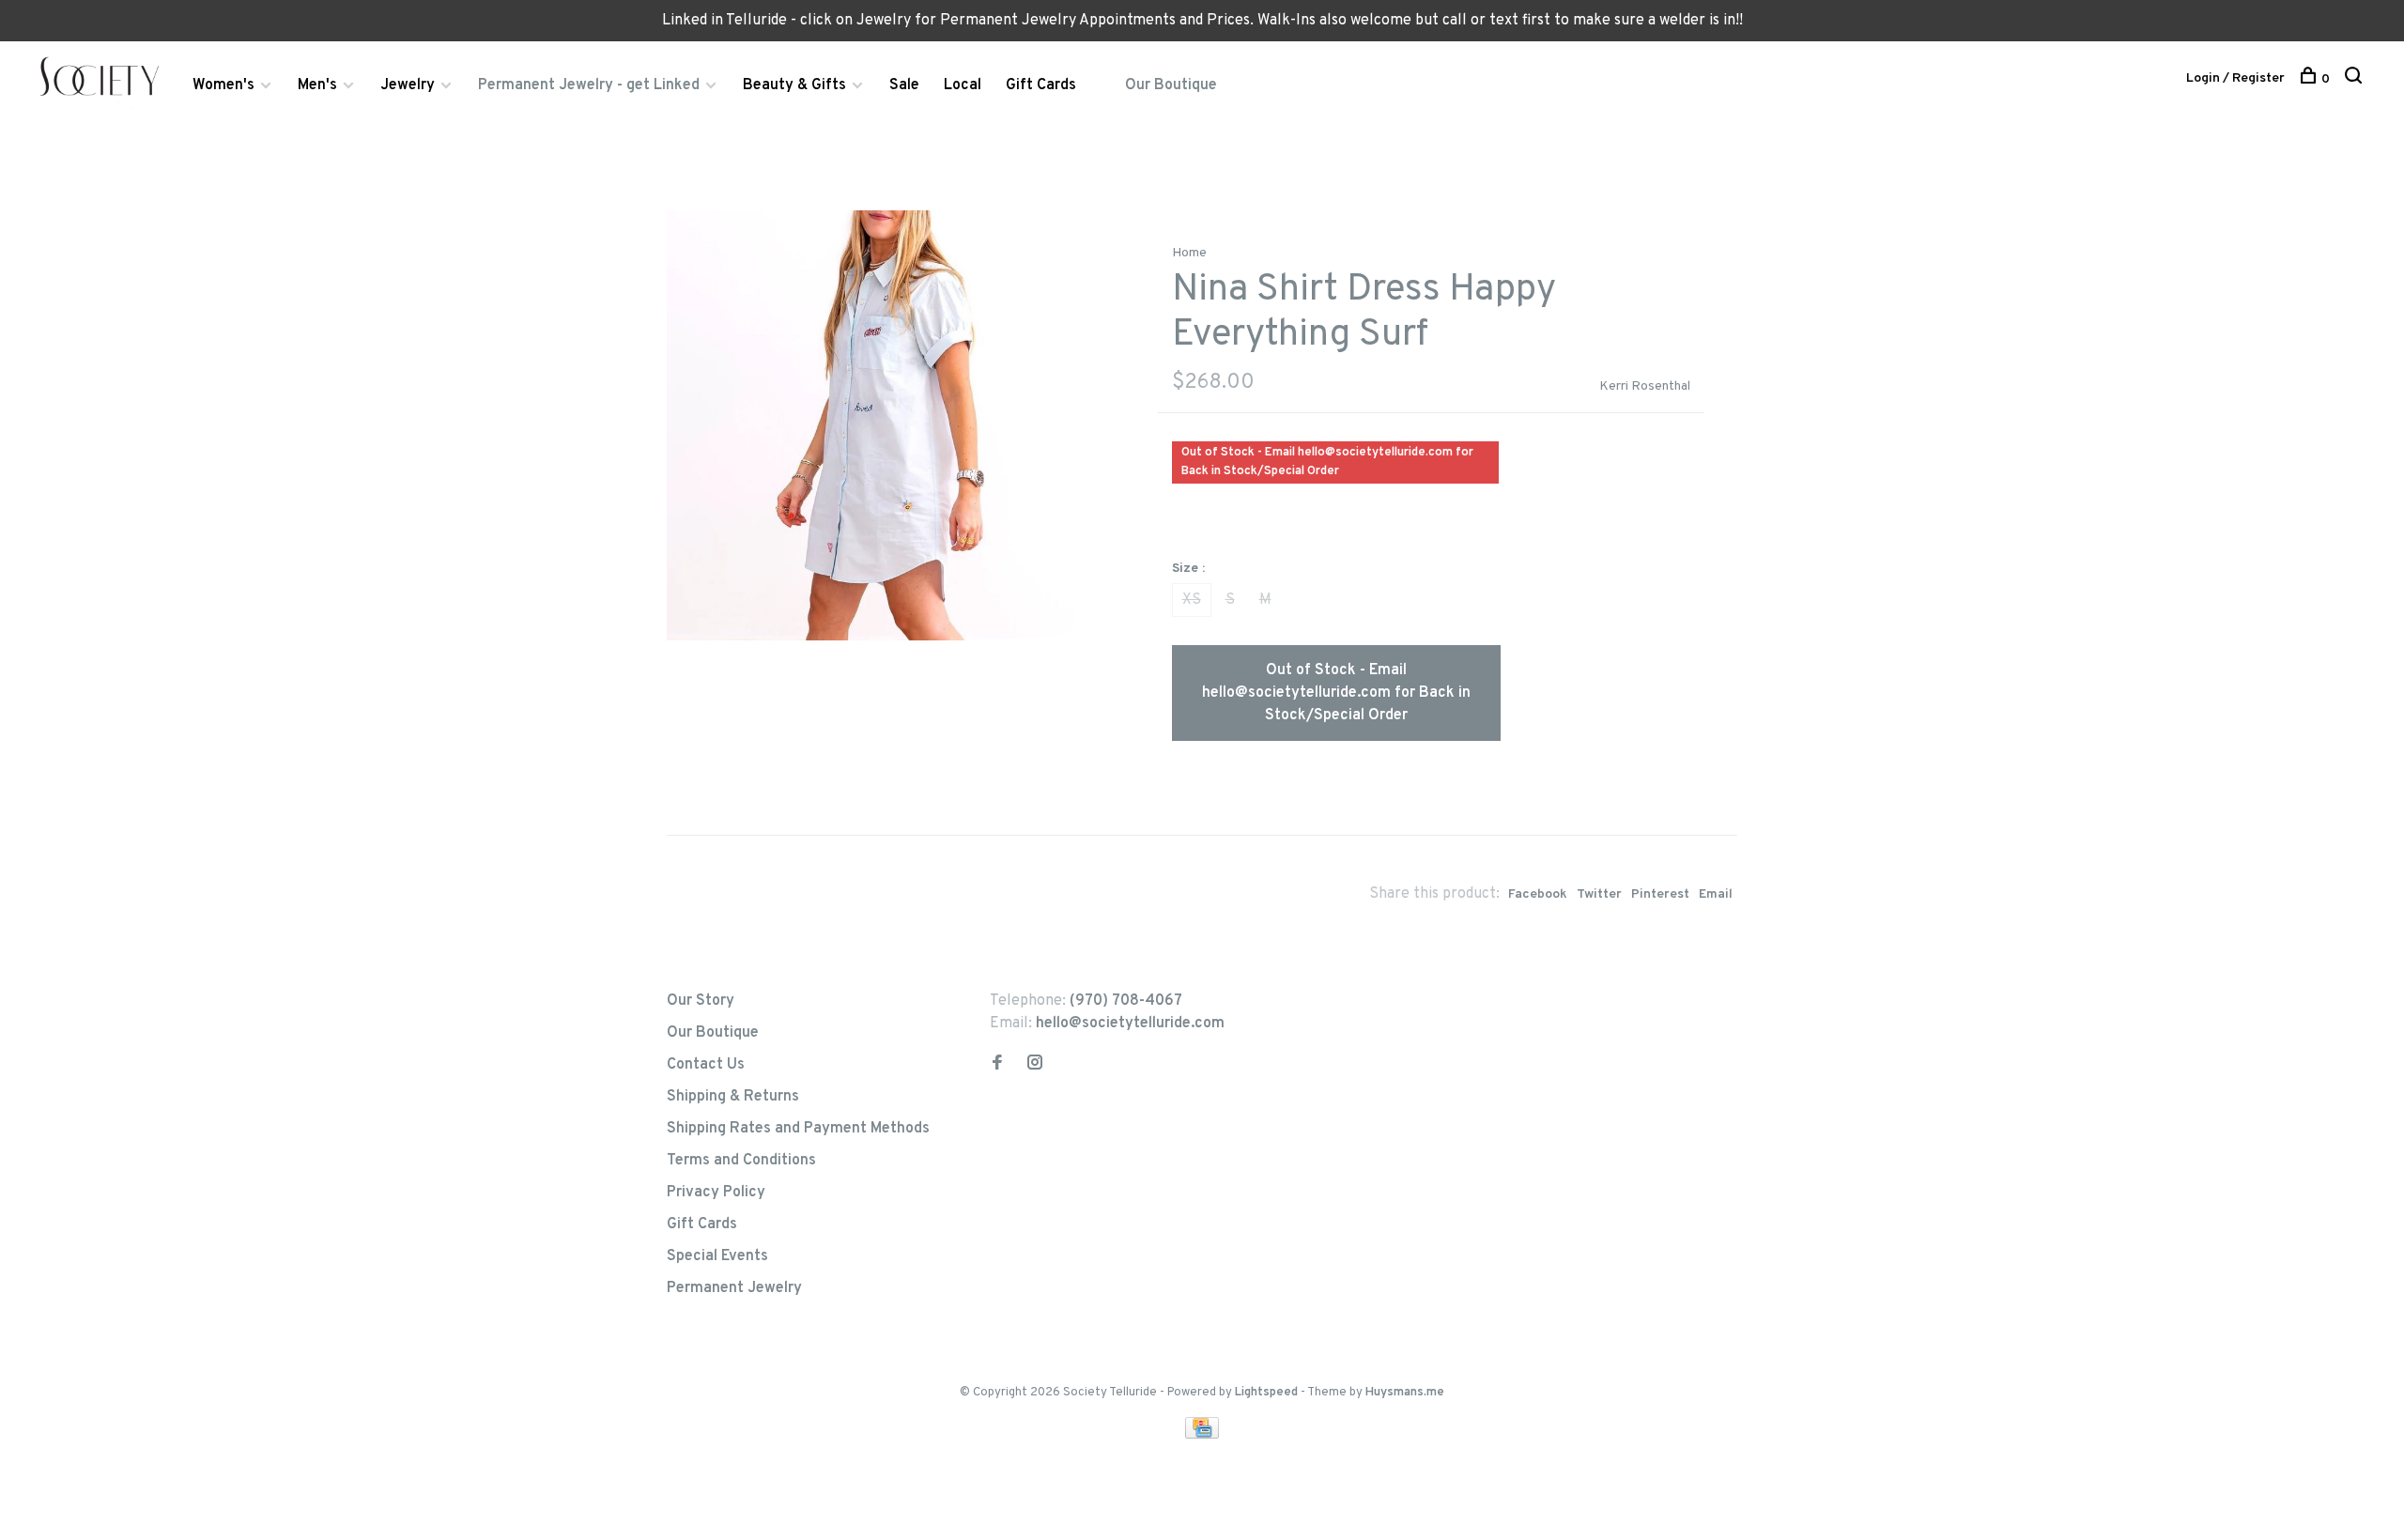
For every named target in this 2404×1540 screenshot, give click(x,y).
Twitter (1599, 894)
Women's (223, 85)
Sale (904, 85)
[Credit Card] (1202, 1435)
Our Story (701, 1001)
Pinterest (1660, 894)
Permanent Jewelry (734, 1288)
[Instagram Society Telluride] (1035, 1065)
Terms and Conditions (741, 1161)
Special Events (717, 1256)
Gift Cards (1041, 85)
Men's (317, 85)
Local (963, 85)
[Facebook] (997, 1065)
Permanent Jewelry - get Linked (589, 85)
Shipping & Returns (733, 1097)
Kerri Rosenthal (1645, 386)
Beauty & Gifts (794, 85)
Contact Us (706, 1065)
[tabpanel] (882, 425)
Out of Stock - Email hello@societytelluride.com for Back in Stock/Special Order (1336, 693)
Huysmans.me (1405, 1393)
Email (1716, 894)
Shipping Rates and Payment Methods (798, 1129)
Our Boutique (1171, 85)
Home (1189, 253)
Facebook (1538, 894)
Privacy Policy (716, 1193)
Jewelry (408, 85)
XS (1192, 600)
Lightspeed (1266, 1393)
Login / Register (2235, 78)
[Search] (2356, 79)
